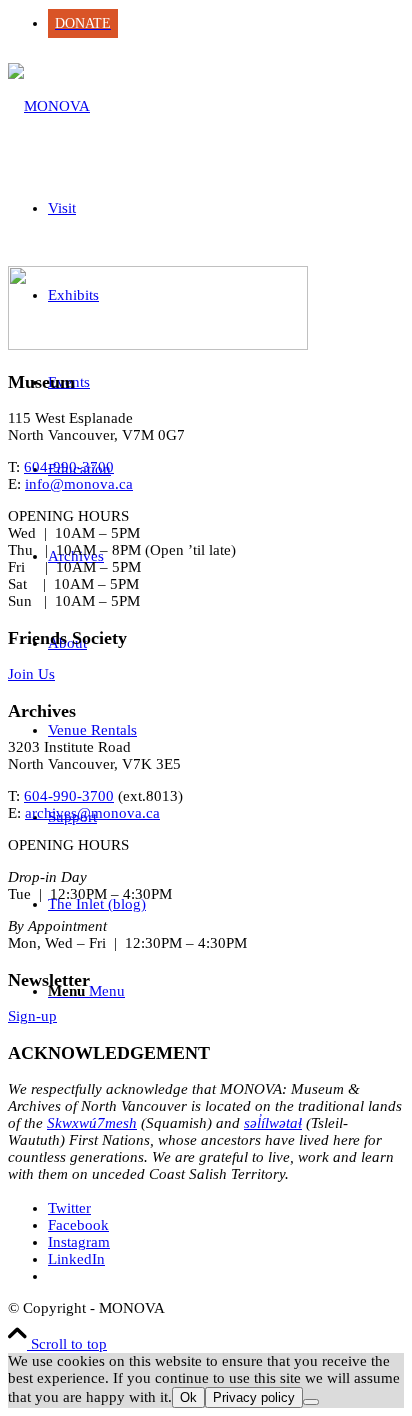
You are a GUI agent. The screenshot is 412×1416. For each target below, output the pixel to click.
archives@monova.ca (92, 813)
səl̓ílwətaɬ (273, 1123)
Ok (188, 1397)
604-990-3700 (69, 467)
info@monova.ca (79, 484)
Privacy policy (254, 1397)
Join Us (31, 674)
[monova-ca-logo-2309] (49, 106)
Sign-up (32, 1016)
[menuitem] (226, 23)
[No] (311, 1402)
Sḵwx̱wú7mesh (92, 1123)
